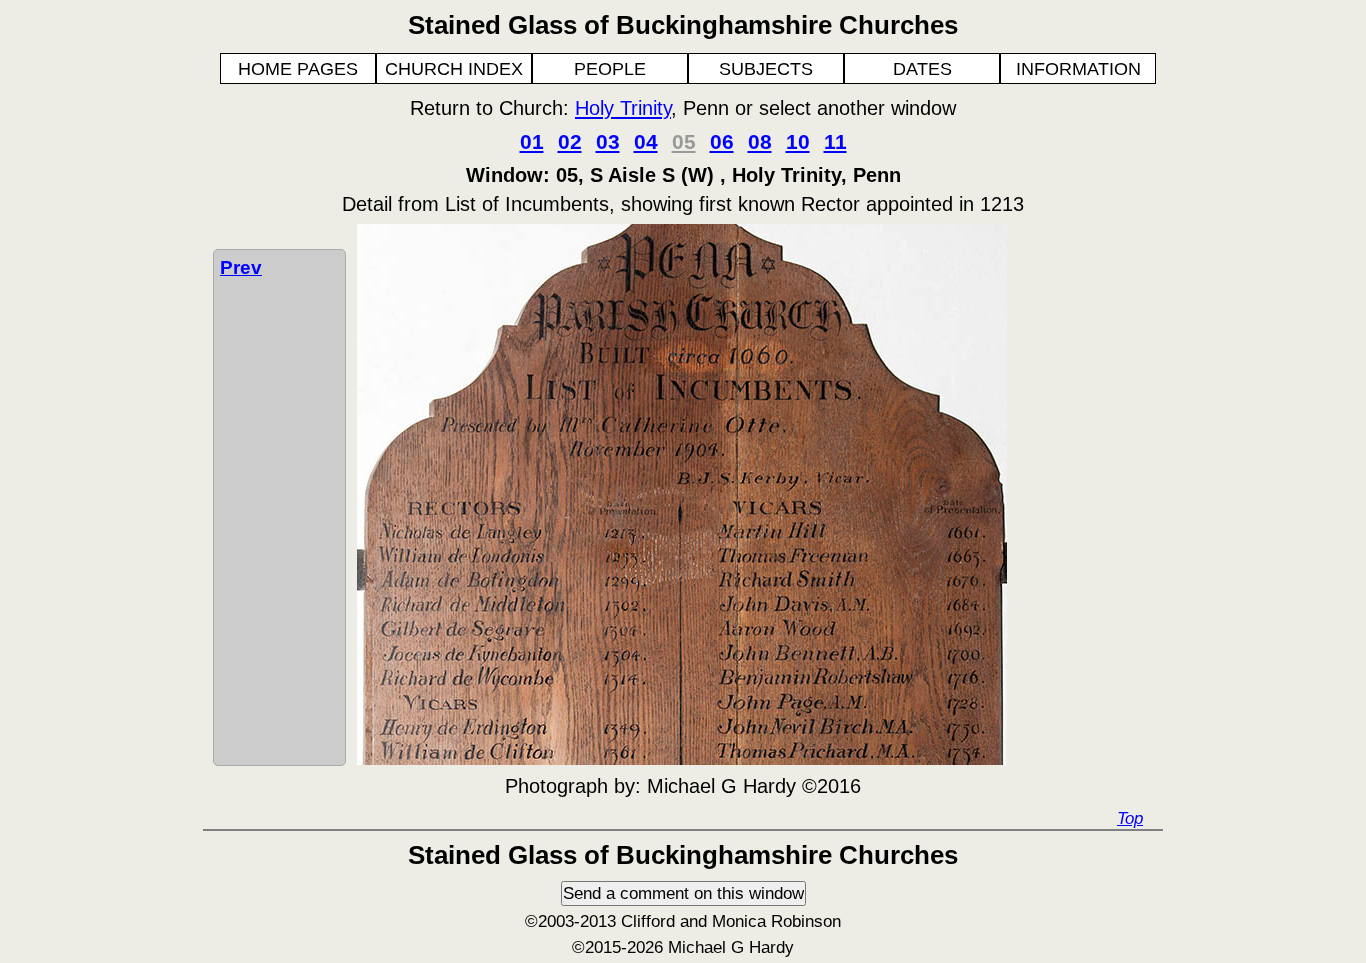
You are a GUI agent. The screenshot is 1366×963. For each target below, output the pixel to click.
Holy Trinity (623, 108)
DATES (922, 69)
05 (684, 141)
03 (608, 141)
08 (760, 141)
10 (798, 141)
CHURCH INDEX (454, 69)
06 (722, 141)
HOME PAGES (298, 69)
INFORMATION (1078, 69)
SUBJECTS (766, 69)
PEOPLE (610, 69)
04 (646, 141)
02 (570, 141)
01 (532, 141)
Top (1130, 818)
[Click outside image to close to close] (682, 759)
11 (835, 141)
